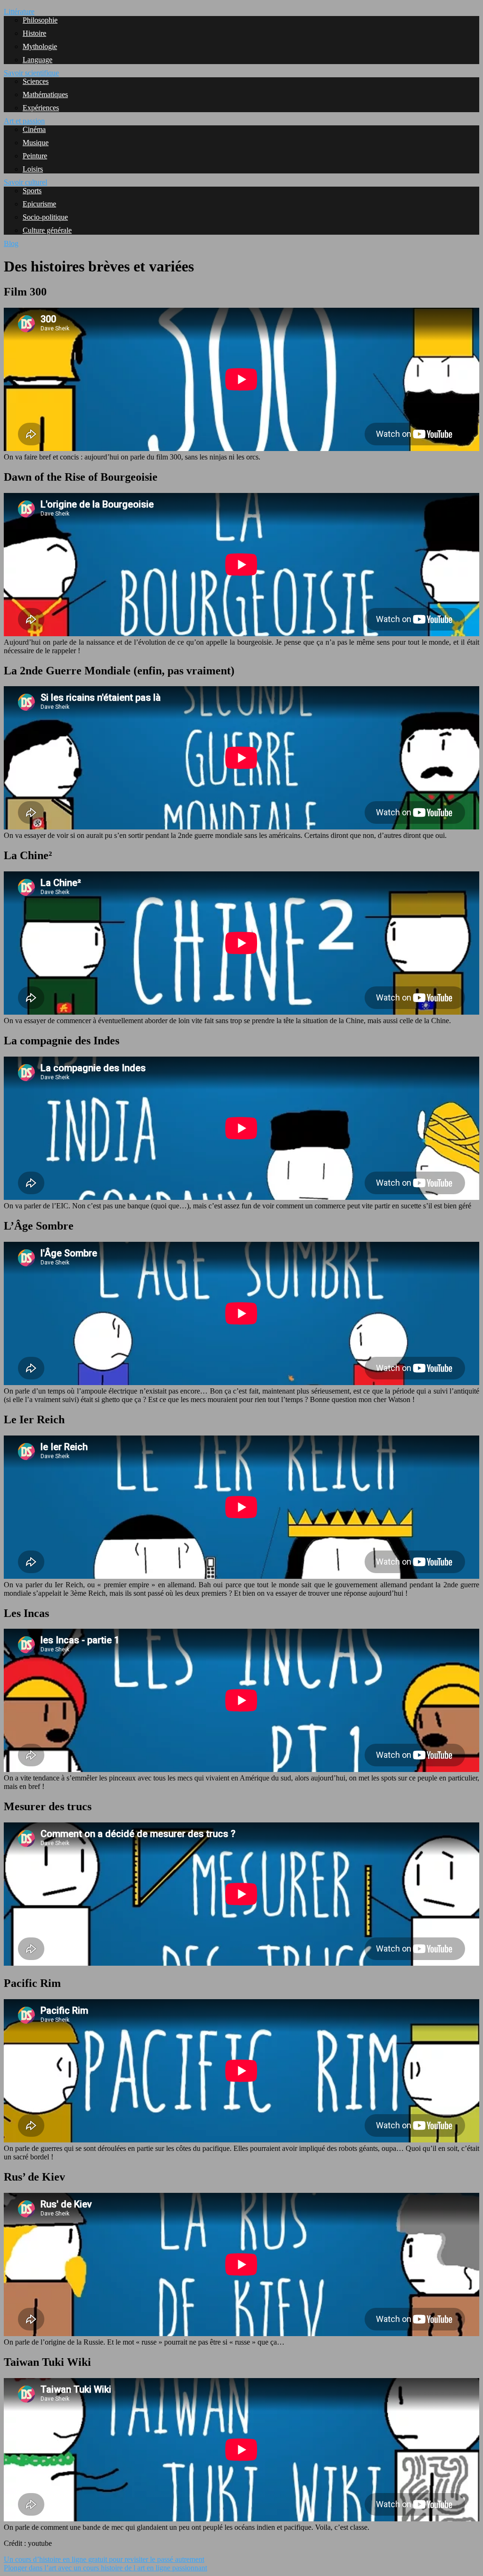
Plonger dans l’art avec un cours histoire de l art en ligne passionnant (105, 2568)
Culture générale (47, 230)
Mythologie (40, 46)
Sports (32, 191)
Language (37, 60)
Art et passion (24, 121)
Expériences (41, 108)
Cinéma (34, 129)
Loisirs (33, 169)
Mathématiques (45, 94)
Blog (11, 243)
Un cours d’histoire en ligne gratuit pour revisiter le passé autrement (104, 2559)
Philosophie (40, 20)
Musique (36, 143)
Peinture (35, 156)
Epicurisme (39, 204)
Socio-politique (45, 217)
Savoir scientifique (31, 73)
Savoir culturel (25, 182)
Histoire (34, 33)
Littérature (19, 12)
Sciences (36, 81)
